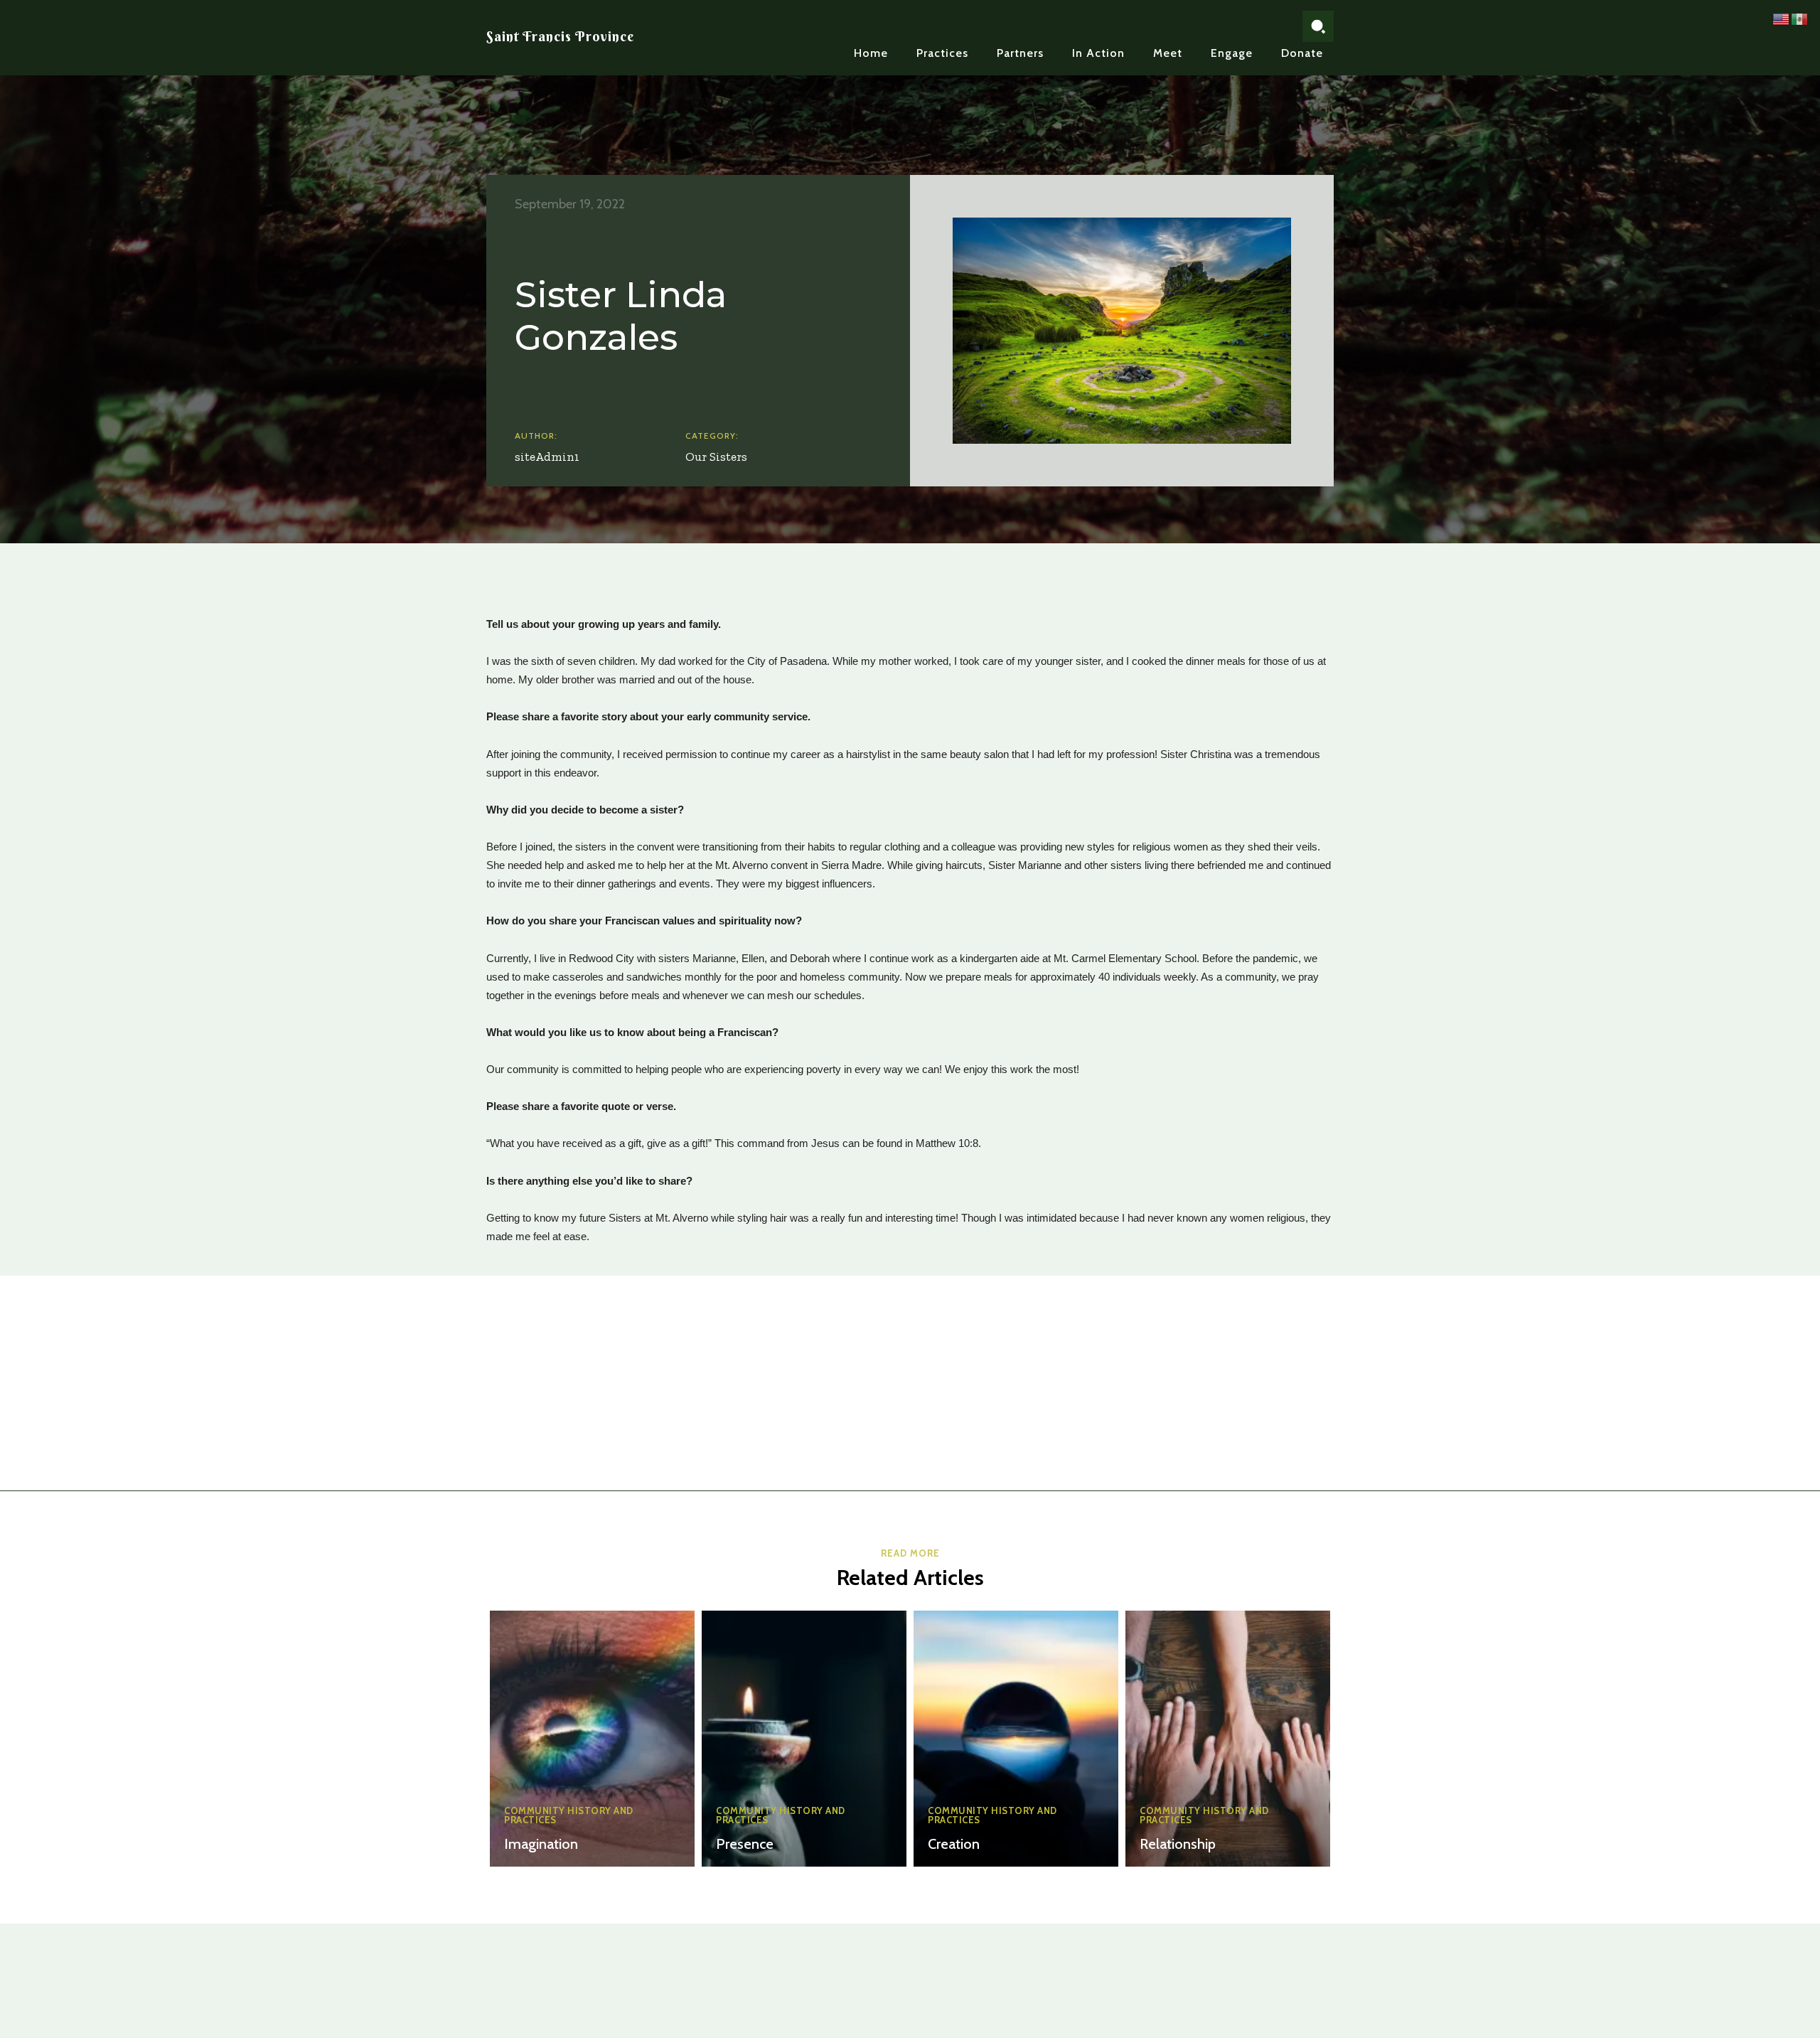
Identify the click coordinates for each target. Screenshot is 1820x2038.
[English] (1782, 18)
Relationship (1178, 1844)
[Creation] (1016, 1739)
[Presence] (804, 1739)
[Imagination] (592, 1739)
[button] (1318, 26)
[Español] (1800, 18)
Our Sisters (716, 457)
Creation (954, 1844)
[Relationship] (1228, 1739)
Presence (745, 1844)
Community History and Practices (569, 1815)
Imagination (541, 1844)
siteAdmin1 (547, 457)
